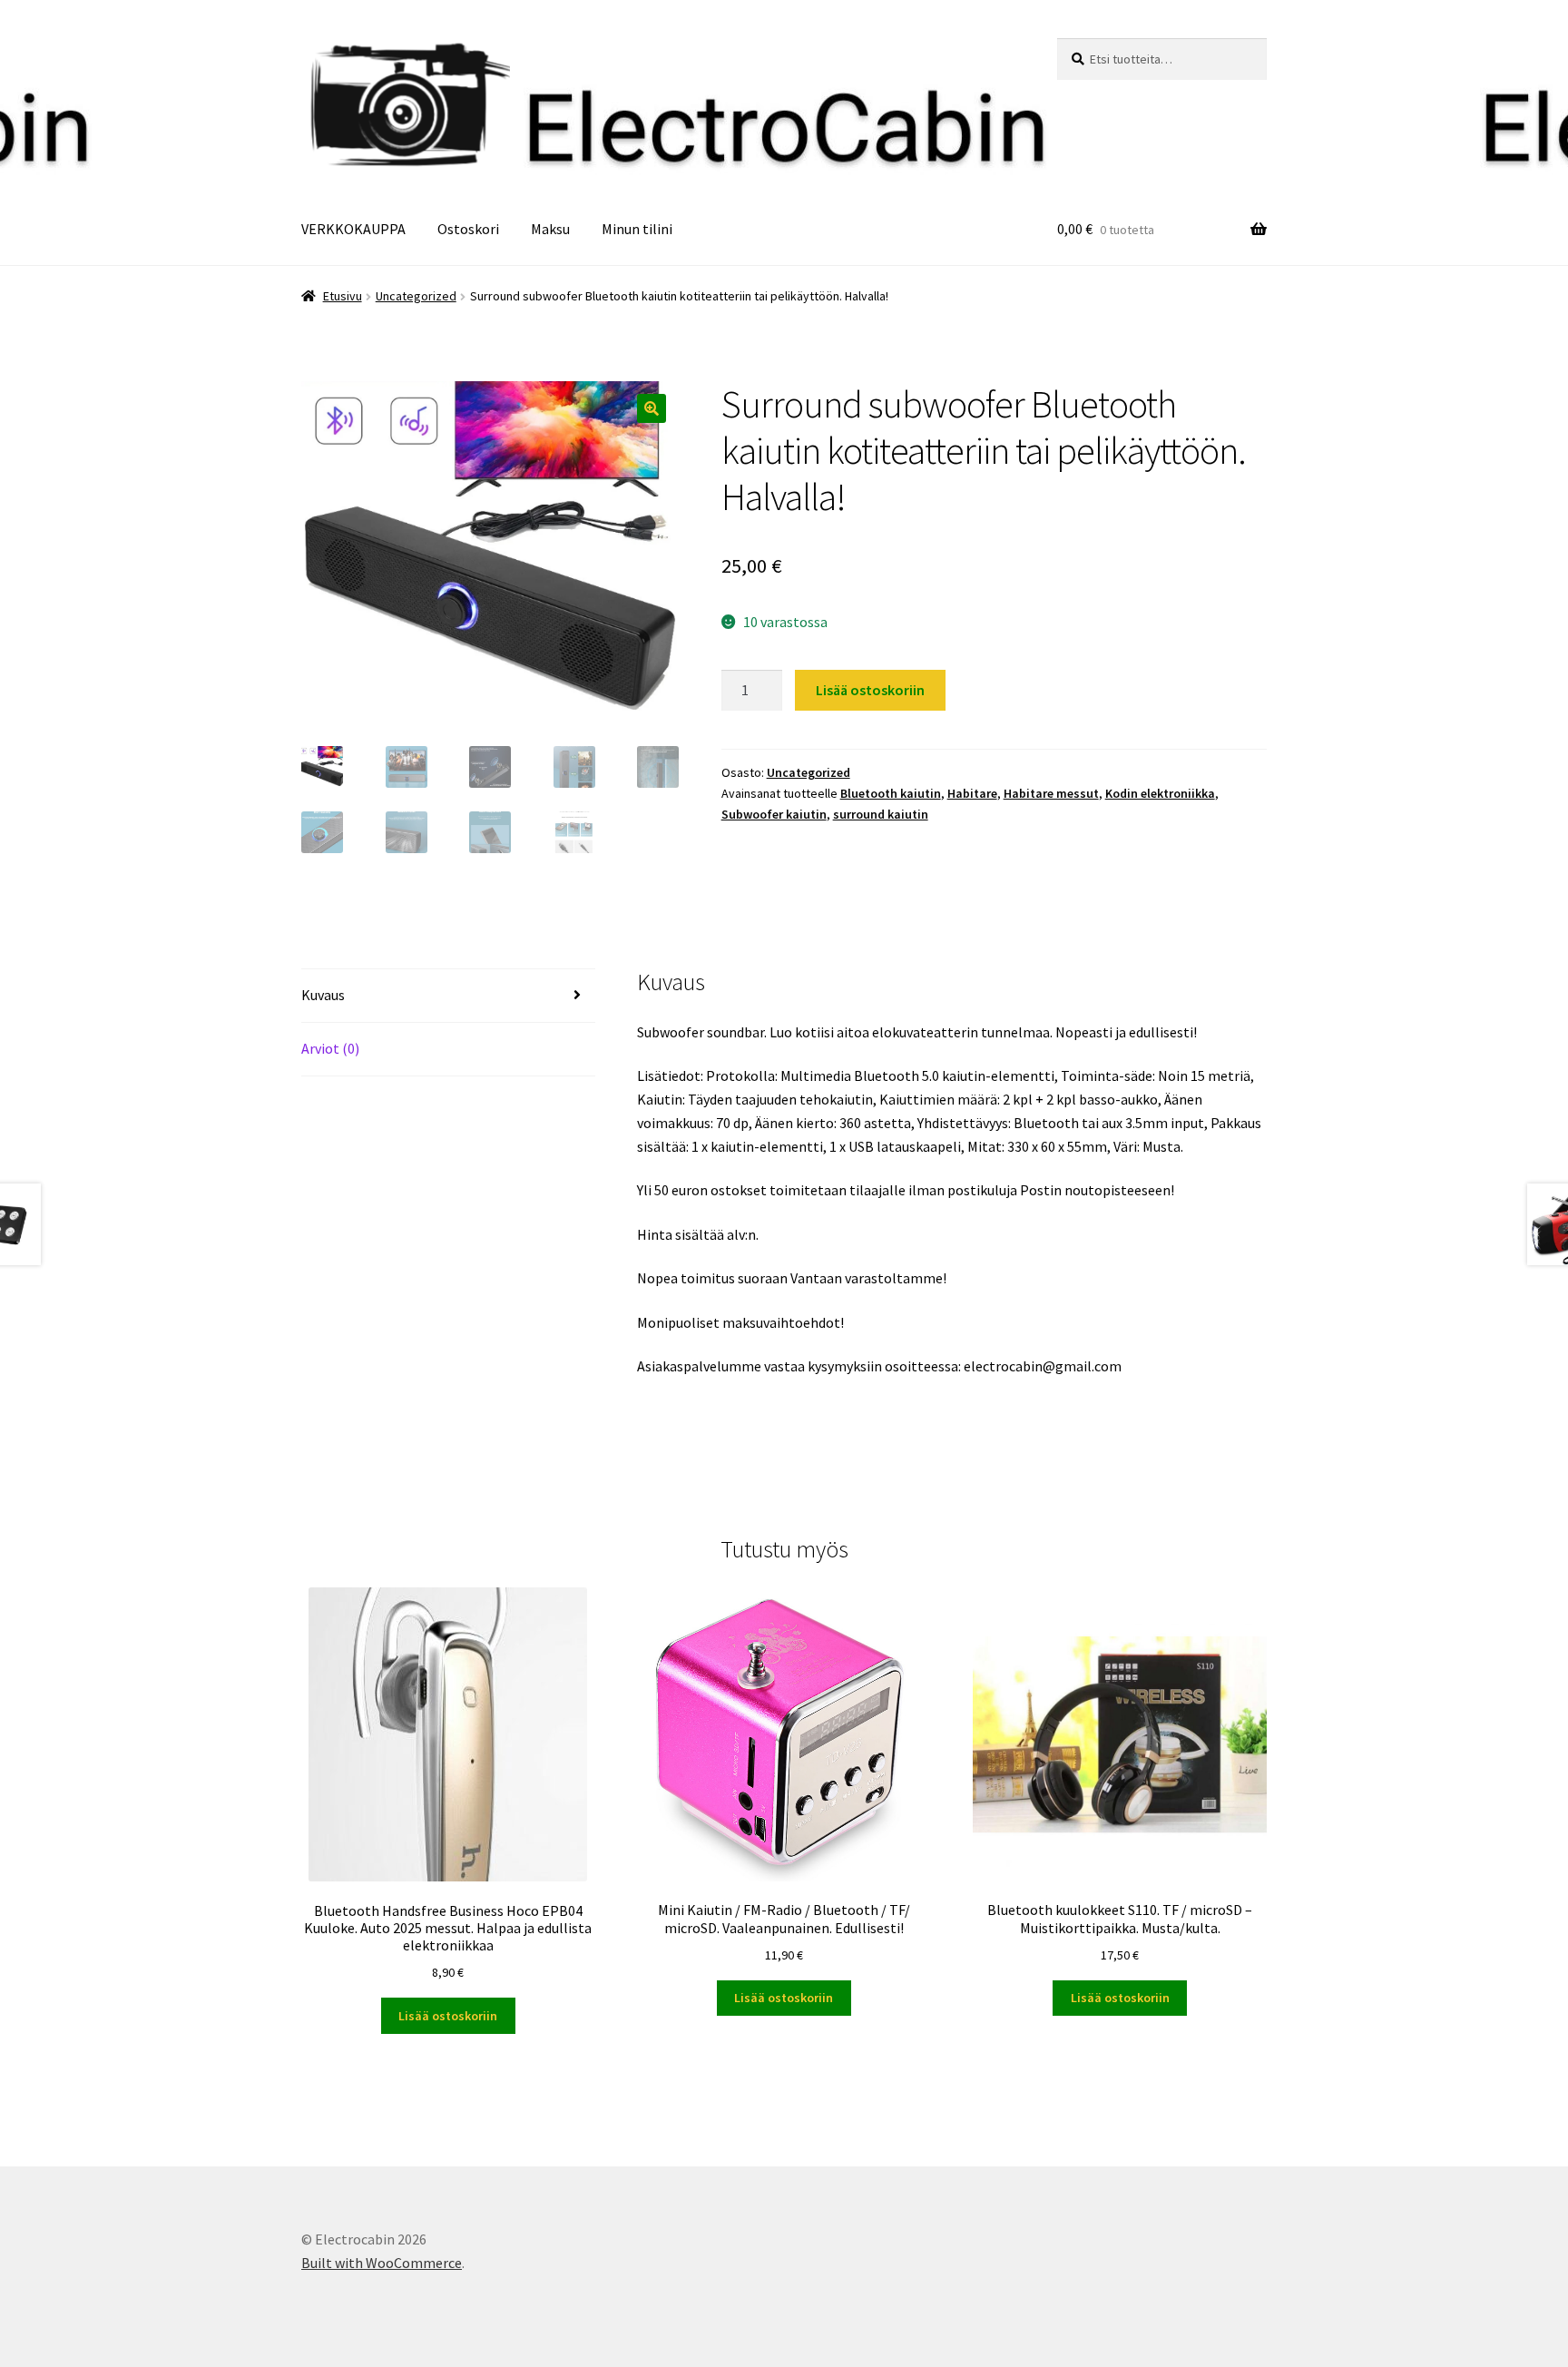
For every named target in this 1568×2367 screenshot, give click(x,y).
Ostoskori (468, 229)
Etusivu (343, 296)
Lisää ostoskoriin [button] (448, 2016)
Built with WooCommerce (382, 2263)
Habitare (972, 793)
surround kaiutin (881, 814)
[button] (652, 408)
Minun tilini (637, 229)
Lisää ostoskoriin (870, 690)
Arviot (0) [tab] (330, 1048)
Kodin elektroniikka (1160, 793)
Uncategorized (416, 296)
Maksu (550, 229)
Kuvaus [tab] (323, 995)
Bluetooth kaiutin (891, 793)
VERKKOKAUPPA (353, 229)
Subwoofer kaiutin (774, 814)
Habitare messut (1051, 793)
